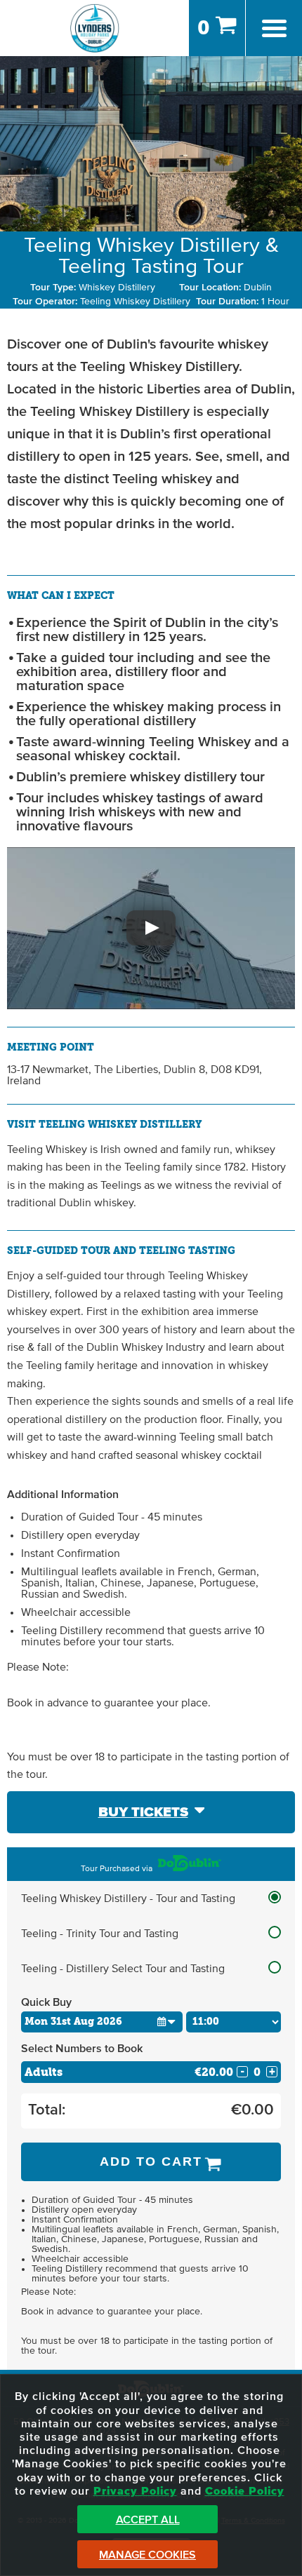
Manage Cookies (147, 2555)
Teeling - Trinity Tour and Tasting (100, 1934)
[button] (151, 928)
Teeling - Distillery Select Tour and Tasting (123, 1969)
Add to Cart (151, 2162)
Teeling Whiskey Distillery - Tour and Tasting (128, 1899)
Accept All (148, 2520)
